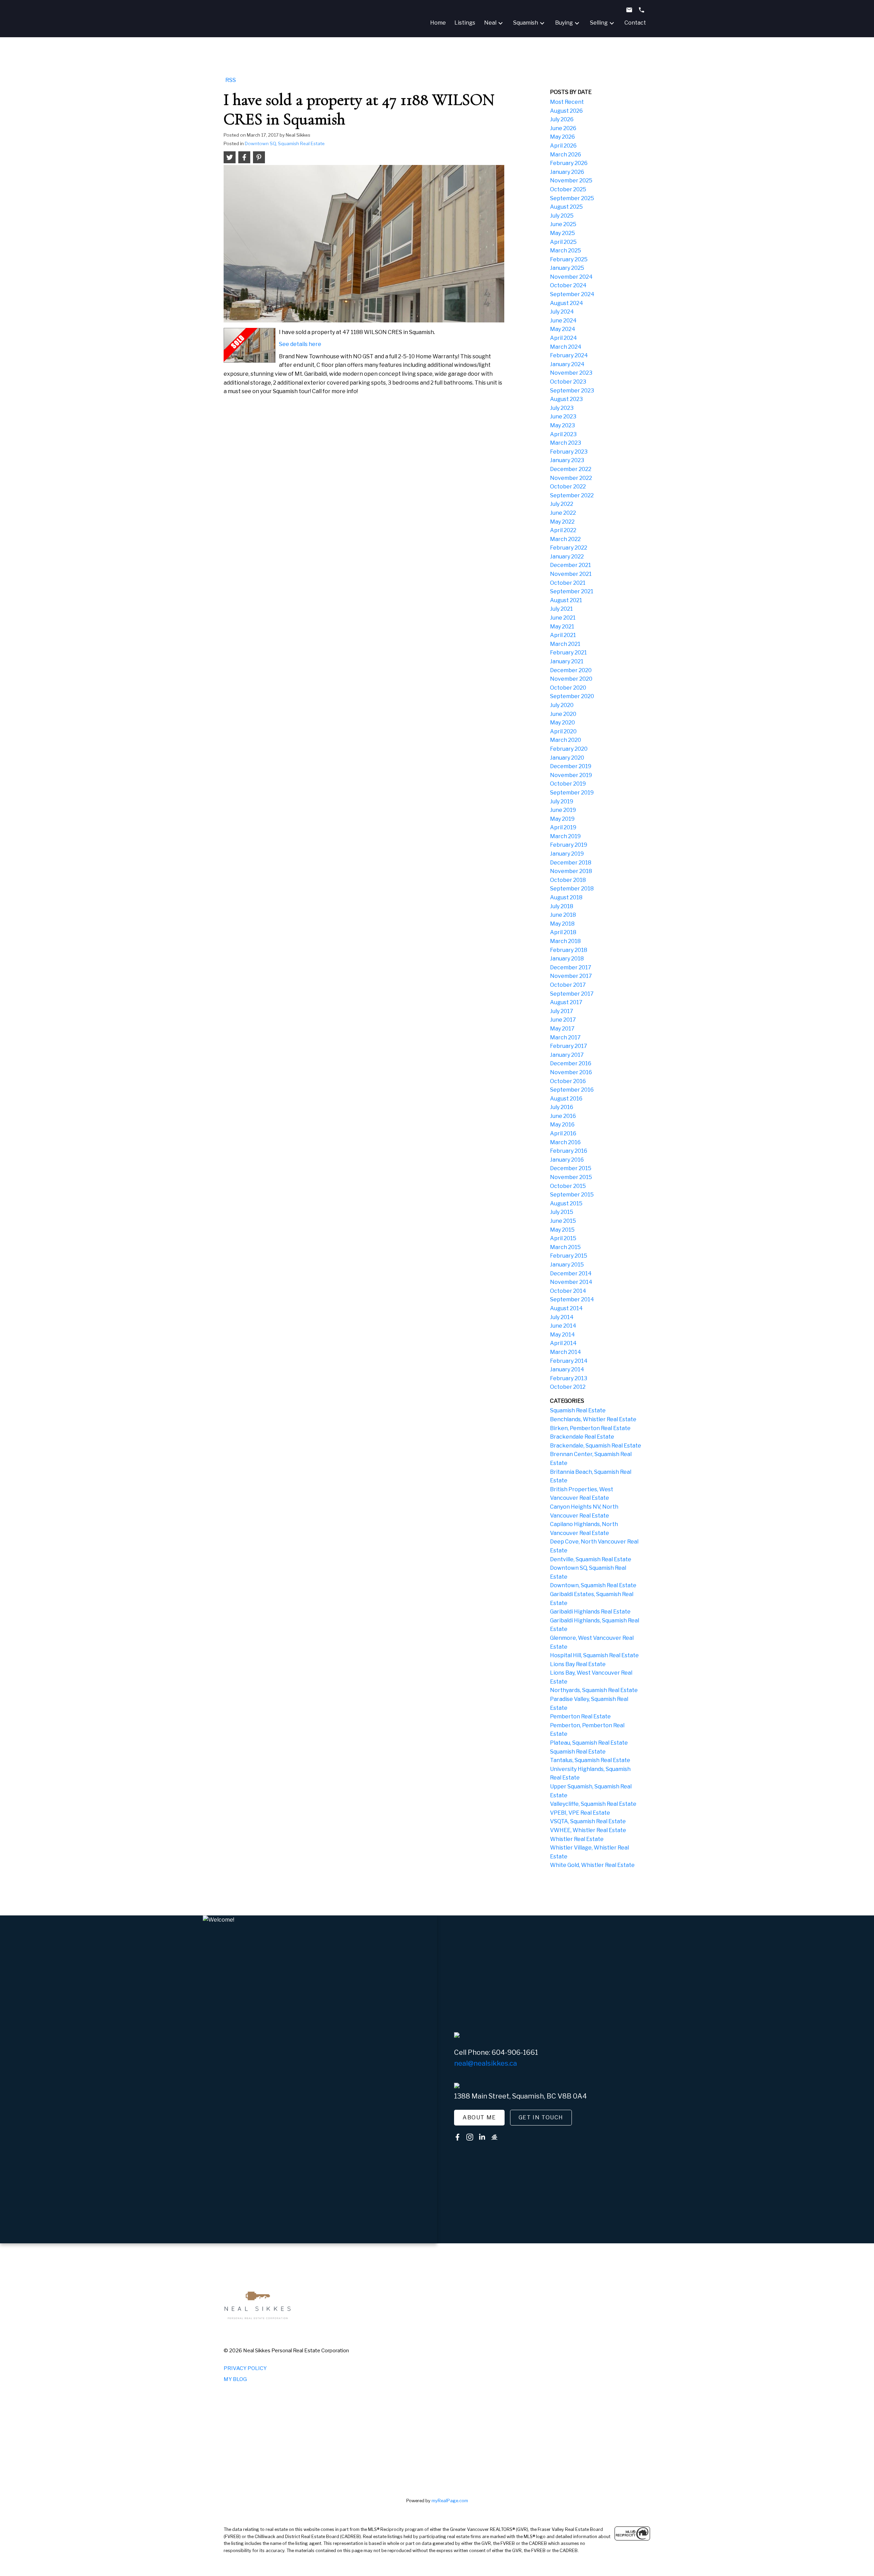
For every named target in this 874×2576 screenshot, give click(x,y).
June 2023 (563, 417)
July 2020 (562, 705)
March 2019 (565, 836)
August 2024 (567, 303)
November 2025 (571, 181)
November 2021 (571, 574)
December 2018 (571, 863)
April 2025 (563, 242)
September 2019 (572, 793)
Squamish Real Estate (578, 1410)
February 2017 (569, 1046)
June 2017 (563, 1020)
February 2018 (569, 950)
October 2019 (568, 784)
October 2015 (568, 1186)
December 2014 (571, 1273)
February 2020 (569, 749)
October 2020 (568, 688)
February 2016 (569, 1151)
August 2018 (566, 897)
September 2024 (572, 294)
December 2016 (571, 1063)
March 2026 (566, 155)
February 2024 (569, 355)
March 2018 (565, 941)
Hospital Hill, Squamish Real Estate (594, 1655)
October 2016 (568, 1081)
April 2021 (563, 635)
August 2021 (566, 600)
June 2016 (563, 1116)
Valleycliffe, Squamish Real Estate (593, 1804)
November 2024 (571, 277)
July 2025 (562, 216)
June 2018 (563, 915)
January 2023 (567, 460)
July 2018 (562, 906)
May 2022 (562, 522)
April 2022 (563, 530)
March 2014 (566, 1352)
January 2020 (567, 758)
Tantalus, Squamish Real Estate (590, 1760)
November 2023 (571, 373)
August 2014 (566, 1308)
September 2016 (572, 1090)
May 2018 (562, 924)
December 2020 (571, 670)
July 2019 (562, 801)
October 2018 (568, 880)
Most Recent (567, 102)
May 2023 (562, 425)
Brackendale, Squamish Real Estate (596, 1446)
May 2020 (562, 723)
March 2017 (565, 1037)
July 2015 (562, 1212)
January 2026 (567, 172)
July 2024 (562, 312)
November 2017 (571, 976)
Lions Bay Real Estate (578, 1664)
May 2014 (562, 1335)
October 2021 (568, 583)
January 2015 (567, 1265)
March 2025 (566, 251)
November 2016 (571, 1072)
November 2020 (571, 679)
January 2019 (567, 854)
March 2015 (565, 1247)
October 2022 (568, 487)
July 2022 (562, 504)
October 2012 (568, 1387)
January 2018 (567, 959)
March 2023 (566, 443)
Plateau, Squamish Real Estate (589, 1743)
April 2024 (563, 338)
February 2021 (568, 653)
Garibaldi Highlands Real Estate (590, 1612)
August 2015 (566, 1203)
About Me (479, 2117)
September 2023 (572, 391)
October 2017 (568, 985)
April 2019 (563, 827)
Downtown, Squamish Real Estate (593, 1585)
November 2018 (571, 871)
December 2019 (571, 766)
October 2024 (568, 285)
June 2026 (563, 128)
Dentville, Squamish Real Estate (591, 1559)
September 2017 (572, 994)
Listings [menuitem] (465, 23)
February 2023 (569, 452)
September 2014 (572, 1299)
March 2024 (566, 347)
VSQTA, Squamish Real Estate (588, 1821)
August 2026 (566, 111)
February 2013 (569, 1378)
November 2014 (571, 1282)
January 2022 (567, 557)
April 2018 (563, 932)
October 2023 (568, 382)
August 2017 (566, 1002)
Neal (490, 23)
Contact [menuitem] (635, 23)
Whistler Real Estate (577, 1839)
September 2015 (572, 1195)
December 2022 (571, 469)
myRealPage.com (450, 2501)
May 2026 (562, 137)
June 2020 (563, 714)
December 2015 (571, 1168)
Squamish (526, 23)
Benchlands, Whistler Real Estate (593, 1419)
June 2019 (563, 810)
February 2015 (569, 1256)
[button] (479, 2118)
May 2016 (562, 1125)
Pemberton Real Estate (580, 1716)
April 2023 (563, 434)
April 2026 (563, 146)
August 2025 (566, 207)
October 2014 (568, 1291)
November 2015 (571, 1177)
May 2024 (563, 329)
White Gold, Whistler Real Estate (592, 1865)
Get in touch (541, 2117)
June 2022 (563, 513)
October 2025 (568, 189)
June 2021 (563, 618)
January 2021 (567, 661)
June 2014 (563, 1326)
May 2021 (562, 627)
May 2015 (562, 1230)
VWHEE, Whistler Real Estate (588, 1830)
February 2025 (569, 259)
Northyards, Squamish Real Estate (594, 1690)
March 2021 (565, 644)
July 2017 (562, 1011)
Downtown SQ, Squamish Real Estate (285, 143)
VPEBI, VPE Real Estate (580, 1813)
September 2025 (572, 198)
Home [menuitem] (438, 23)
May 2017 (562, 1029)
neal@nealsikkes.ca (485, 2063)
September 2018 (572, 889)
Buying (564, 23)
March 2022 (565, 539)
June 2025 (563, 224)
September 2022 (572, 495)
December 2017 (571, 967)
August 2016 (566, 1099)
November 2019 (571, 775)
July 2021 (561, 609)
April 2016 (563, 1133)
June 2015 (563, 1221)
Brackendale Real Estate (582, 1437)
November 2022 (571, 478)
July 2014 (562, 1317)
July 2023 (562, 408)
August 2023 (566, 399)
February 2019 (569, 845)
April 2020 (563, 731)
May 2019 (562, 819)
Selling (599, 23)
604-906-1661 (515, 2052)
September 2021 (572, 591)
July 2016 (562, 1107)
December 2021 (570, 565)
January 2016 (567, 1160)
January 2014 (567, 1369)
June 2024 (563, 321)
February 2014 (569, 1361)
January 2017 (567, 1055)
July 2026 (562, 119)
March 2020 (566, 740)
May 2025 (562, 233)
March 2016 (565, 1142)
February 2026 (569, 163)
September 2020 (572, 696)
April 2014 (563, 1343)
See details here (300, 344)
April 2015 (563, 1238)
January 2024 (567, 364)
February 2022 (569, 548)
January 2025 (567, 268)
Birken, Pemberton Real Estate (590, 1428)
